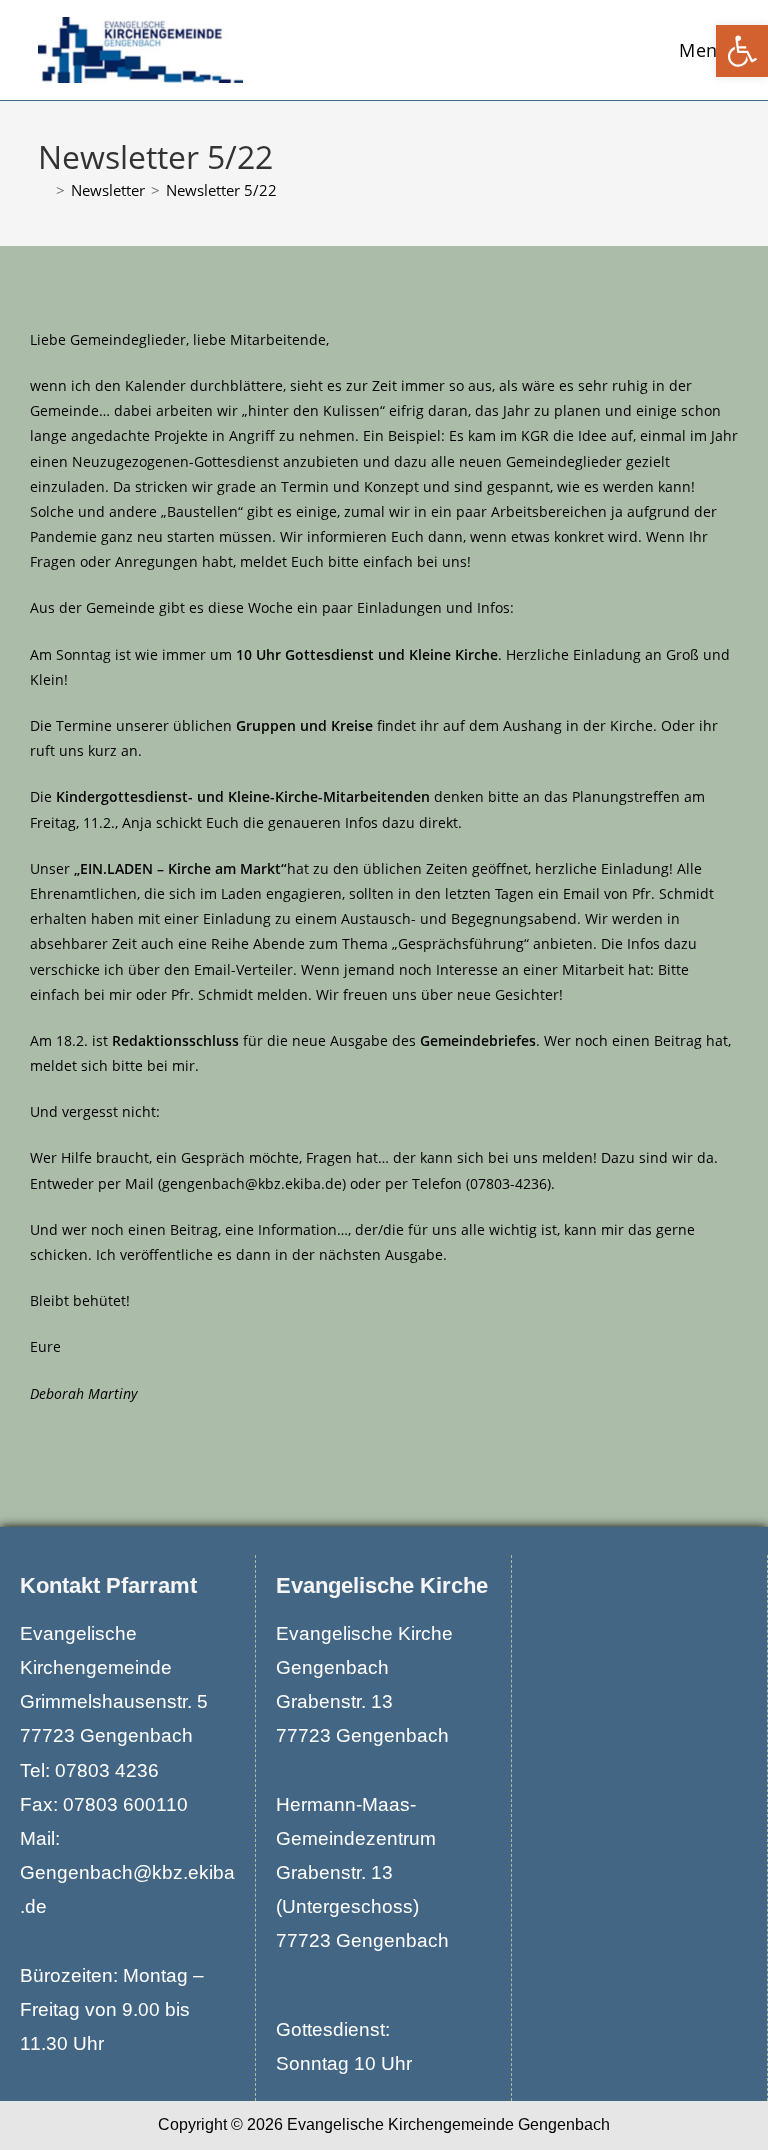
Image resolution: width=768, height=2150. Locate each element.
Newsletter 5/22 (221, 190)
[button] (742, 51)
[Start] (44, 190)
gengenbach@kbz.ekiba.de (252, 1183)
